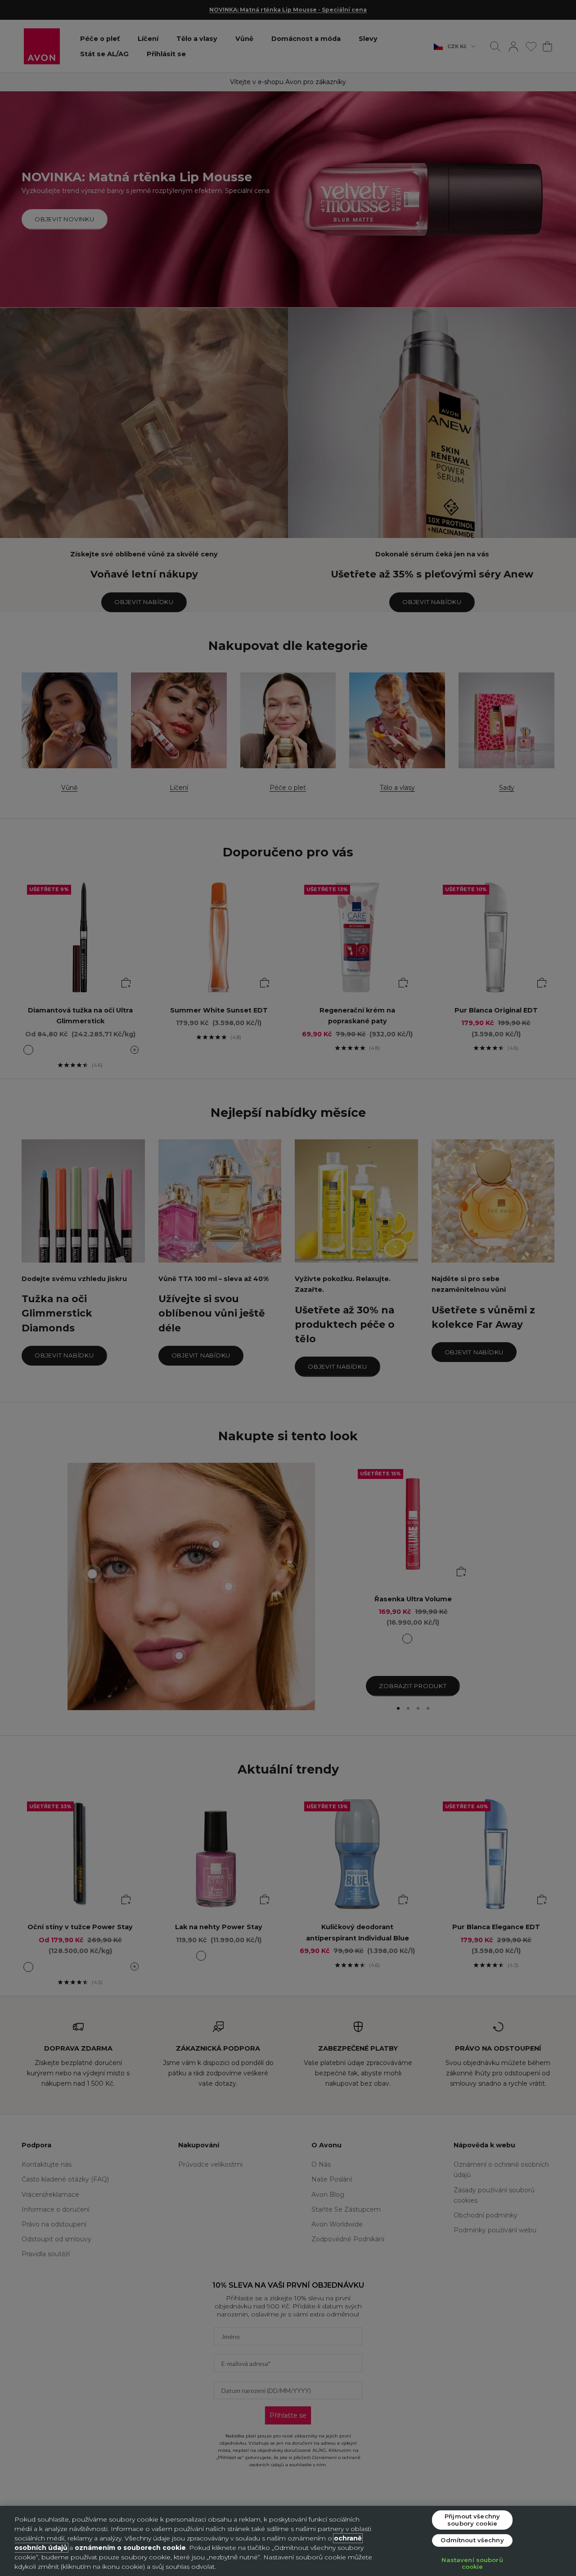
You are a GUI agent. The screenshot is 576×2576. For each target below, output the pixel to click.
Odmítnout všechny (472, 2540)
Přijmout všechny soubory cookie (472, 2520)
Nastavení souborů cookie (472, 2563)
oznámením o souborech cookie (130, 2548)
